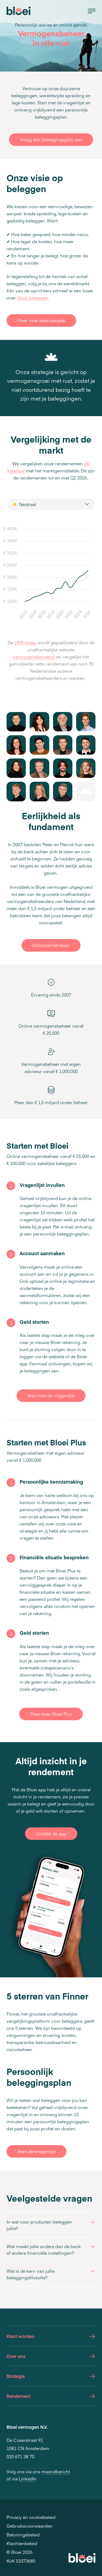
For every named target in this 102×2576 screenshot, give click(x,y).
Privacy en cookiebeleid (31, 2517)
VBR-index (25, 642)
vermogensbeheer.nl (34, 657)
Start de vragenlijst (36, 2151)
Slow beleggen (33, 298)
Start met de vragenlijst (51, 1395)
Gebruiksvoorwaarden (30, 2526)
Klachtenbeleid (22, 2543)
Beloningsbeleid (23, 2534)
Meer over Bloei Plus (51, 1714)
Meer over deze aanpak (41, 320)
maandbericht (56, 2471)
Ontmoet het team (51, 945)
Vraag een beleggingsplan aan (51, 139)
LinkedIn (28, 2478)
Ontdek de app (51, 1833)
